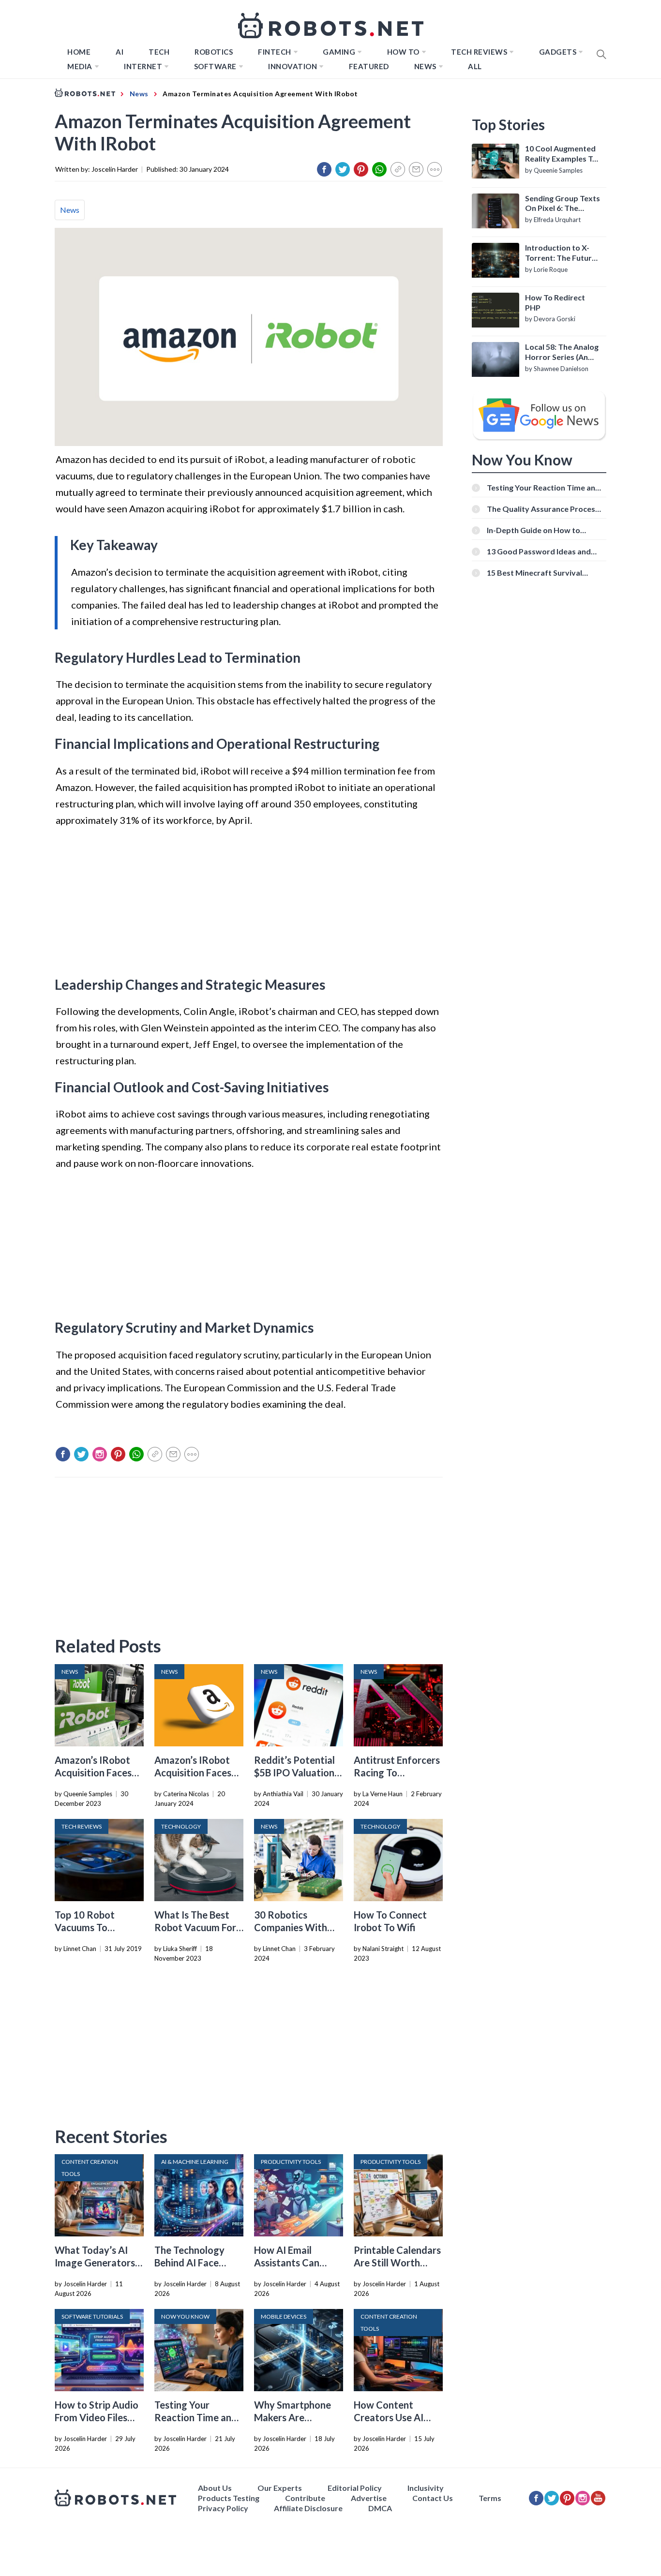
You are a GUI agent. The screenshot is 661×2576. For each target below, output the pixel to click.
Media (80, 66)
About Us (215, 2488)
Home (79, 52)
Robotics (214, 52)
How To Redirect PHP (555, 302)
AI (120, 52)
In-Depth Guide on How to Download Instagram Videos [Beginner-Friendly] (538, 530)
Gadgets (558, 52)
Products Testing (229, 2498)
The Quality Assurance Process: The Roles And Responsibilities (544, 509)
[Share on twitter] (343, 169)
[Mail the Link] (416, 169)
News (425, 66)
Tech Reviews (479, 52)
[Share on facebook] (324, 169)
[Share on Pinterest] (361, 169)
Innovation (293, 66)
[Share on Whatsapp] (379, 169)
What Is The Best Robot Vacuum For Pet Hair (195, 1927)
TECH (159, 52)
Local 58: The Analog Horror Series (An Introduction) (562, 352)
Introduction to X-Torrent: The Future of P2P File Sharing (561, 253)
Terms (490, 2498)
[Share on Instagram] (100, 1454)
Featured (369, 66)
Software (215, 66)
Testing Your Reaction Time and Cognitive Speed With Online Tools (543, 487)
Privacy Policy (223, 2508)
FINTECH (275, 52)
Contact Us (433, 2498)
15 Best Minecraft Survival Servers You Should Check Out (541, 573)
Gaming (339, 52)
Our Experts (280, 2488)
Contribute (305, 2498)
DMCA (380, 2508)
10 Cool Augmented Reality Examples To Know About (561, 154)
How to (403, 52)
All (475, 66)
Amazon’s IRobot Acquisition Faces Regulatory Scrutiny (99, 1772)
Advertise (369, 2498)
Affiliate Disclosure (308, 2508)
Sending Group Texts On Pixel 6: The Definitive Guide (563, 204)
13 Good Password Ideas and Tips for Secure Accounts (539, 551)
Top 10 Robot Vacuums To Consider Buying (90, 1927)
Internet (143, 66)
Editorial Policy (355, 2488)
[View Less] (435, 169)
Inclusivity (426, 2488)
